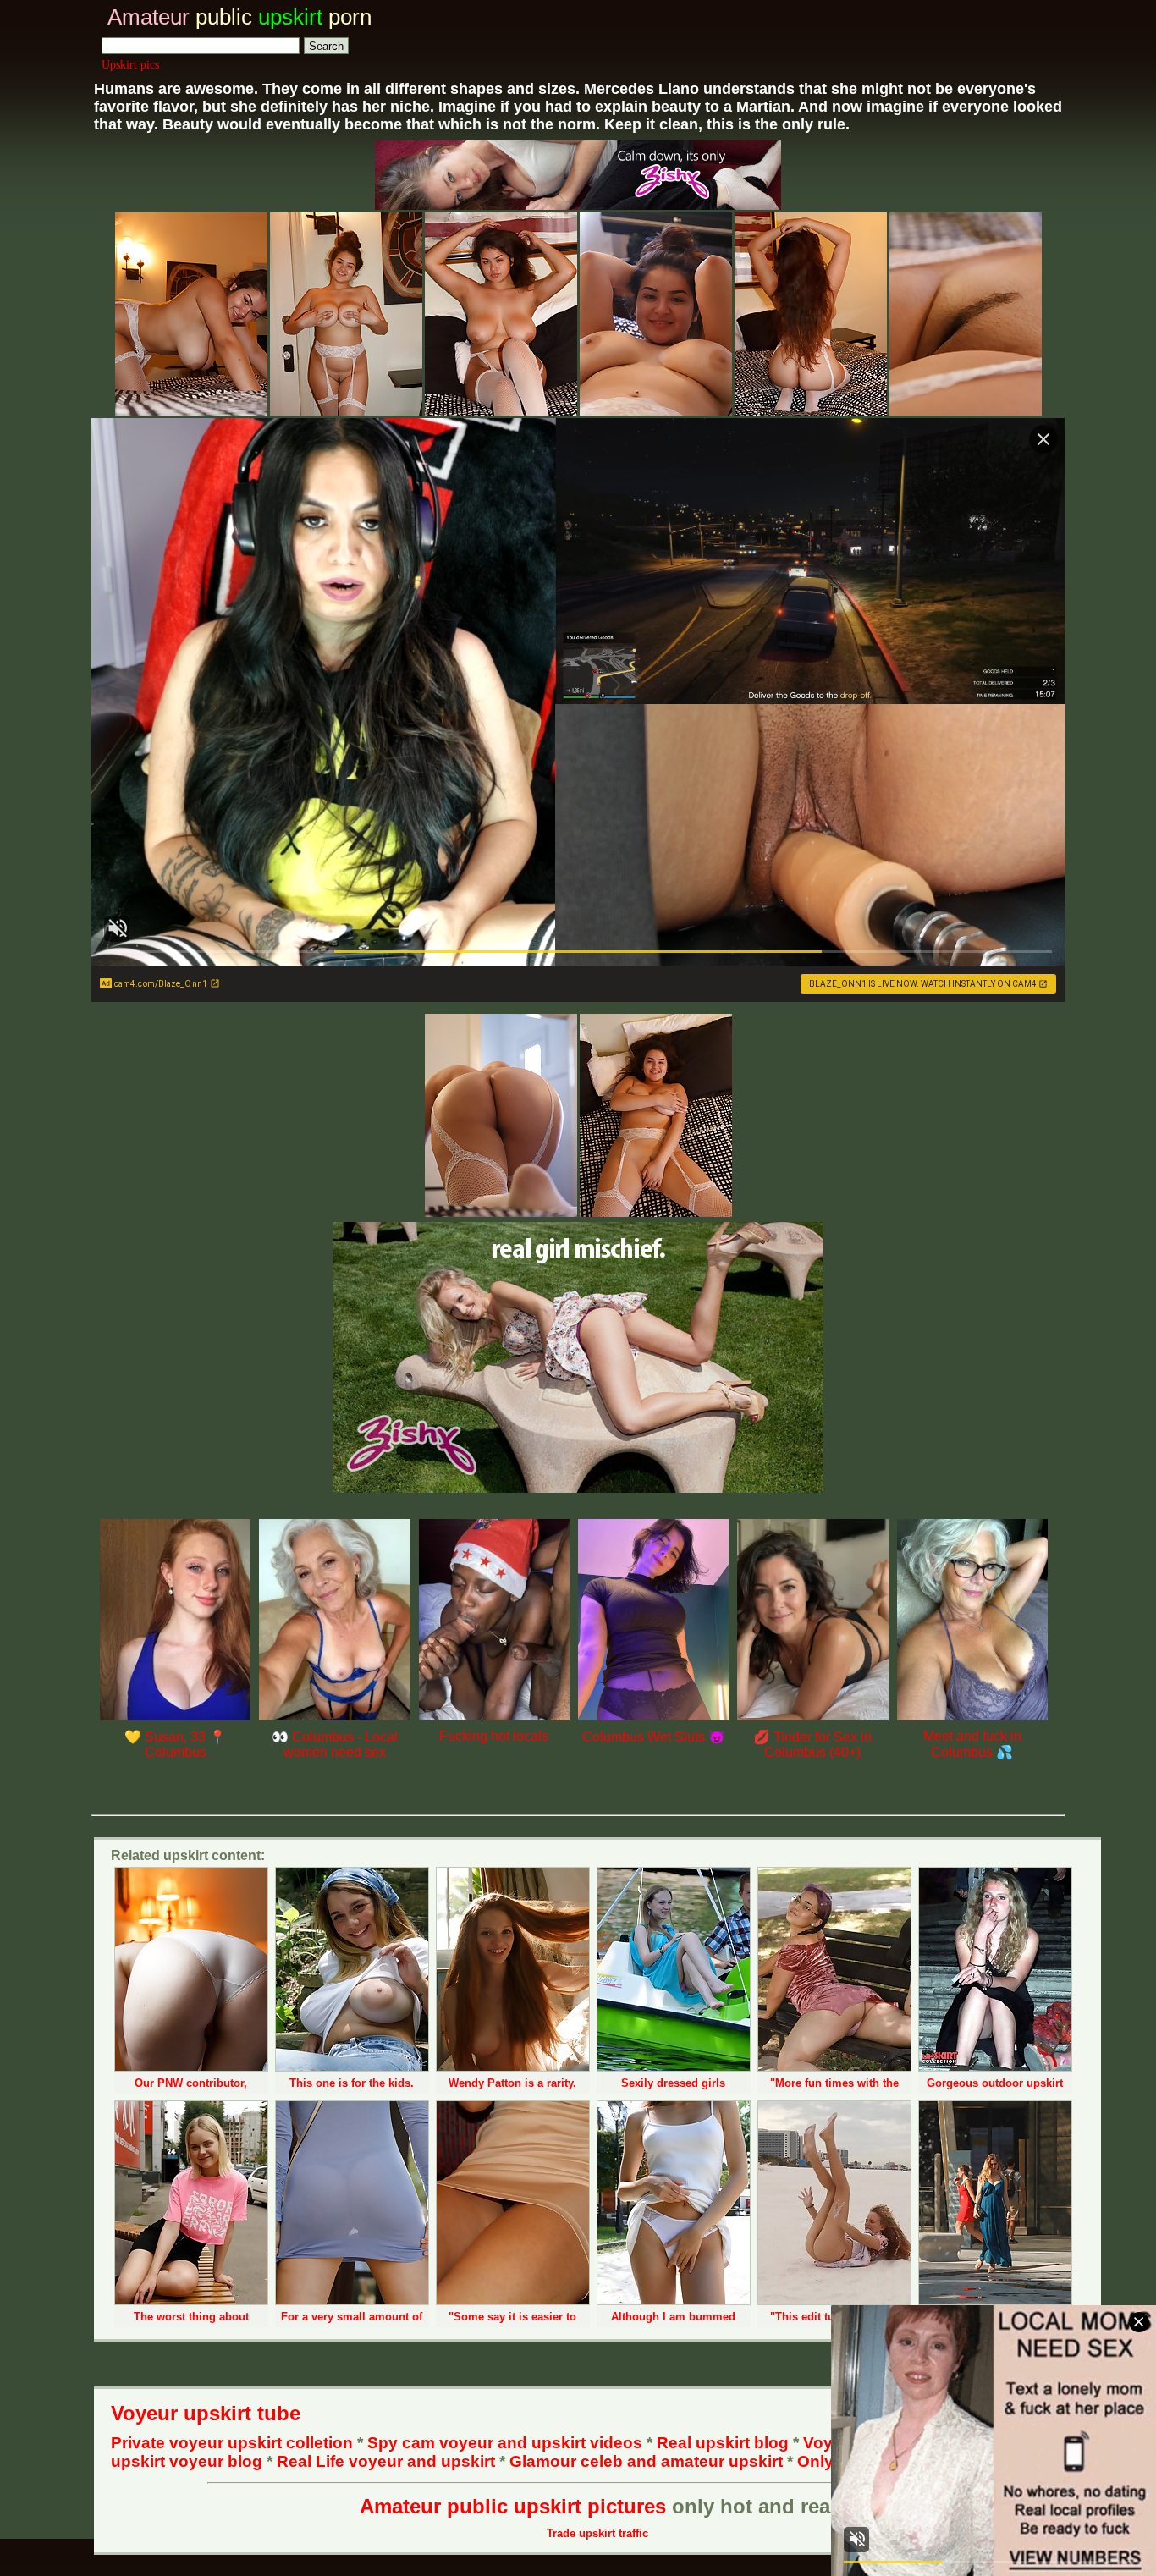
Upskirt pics (130, 65)
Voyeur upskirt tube (206, 2413)
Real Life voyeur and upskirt (386, 2461)
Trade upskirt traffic (597, 2533)
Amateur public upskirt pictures (513, 2506)
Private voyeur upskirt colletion (232, 2443)
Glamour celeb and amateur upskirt (648, 2461)
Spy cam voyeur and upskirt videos (505, 2443)
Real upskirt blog (723, 2443)
